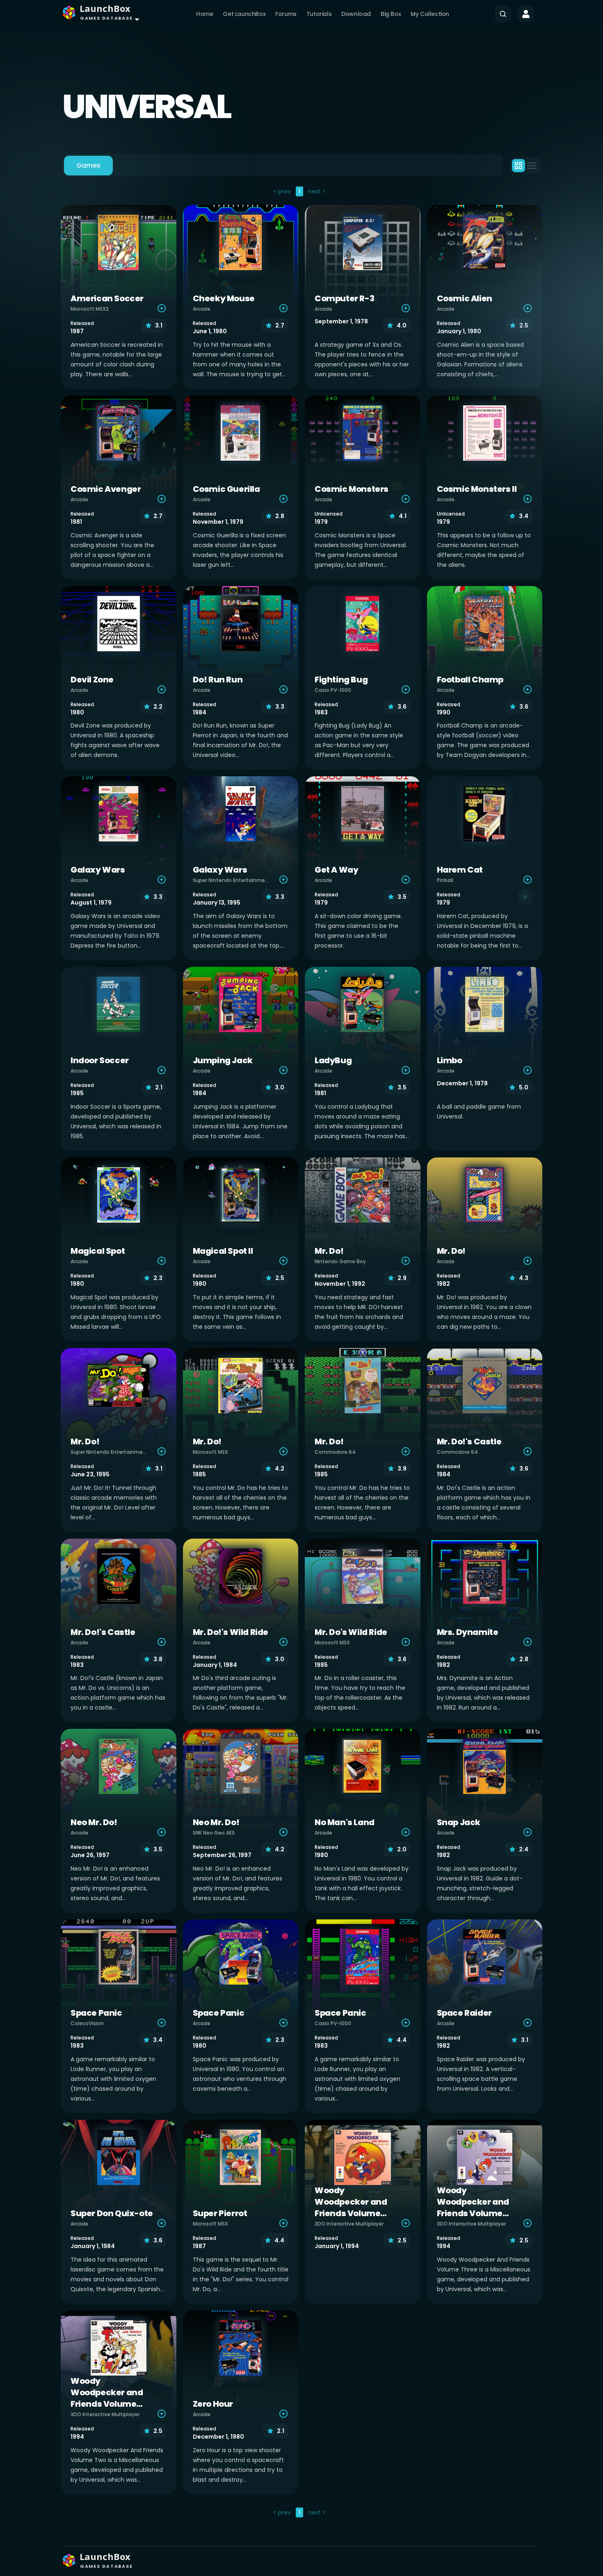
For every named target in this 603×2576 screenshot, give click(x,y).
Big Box (391, 14)
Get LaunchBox (244, 14)
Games (88, 165)
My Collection (430, 14)
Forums (286, 14)
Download (356, 14)
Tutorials (319, 14)
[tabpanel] (301, 1353)
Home (204, 14)
